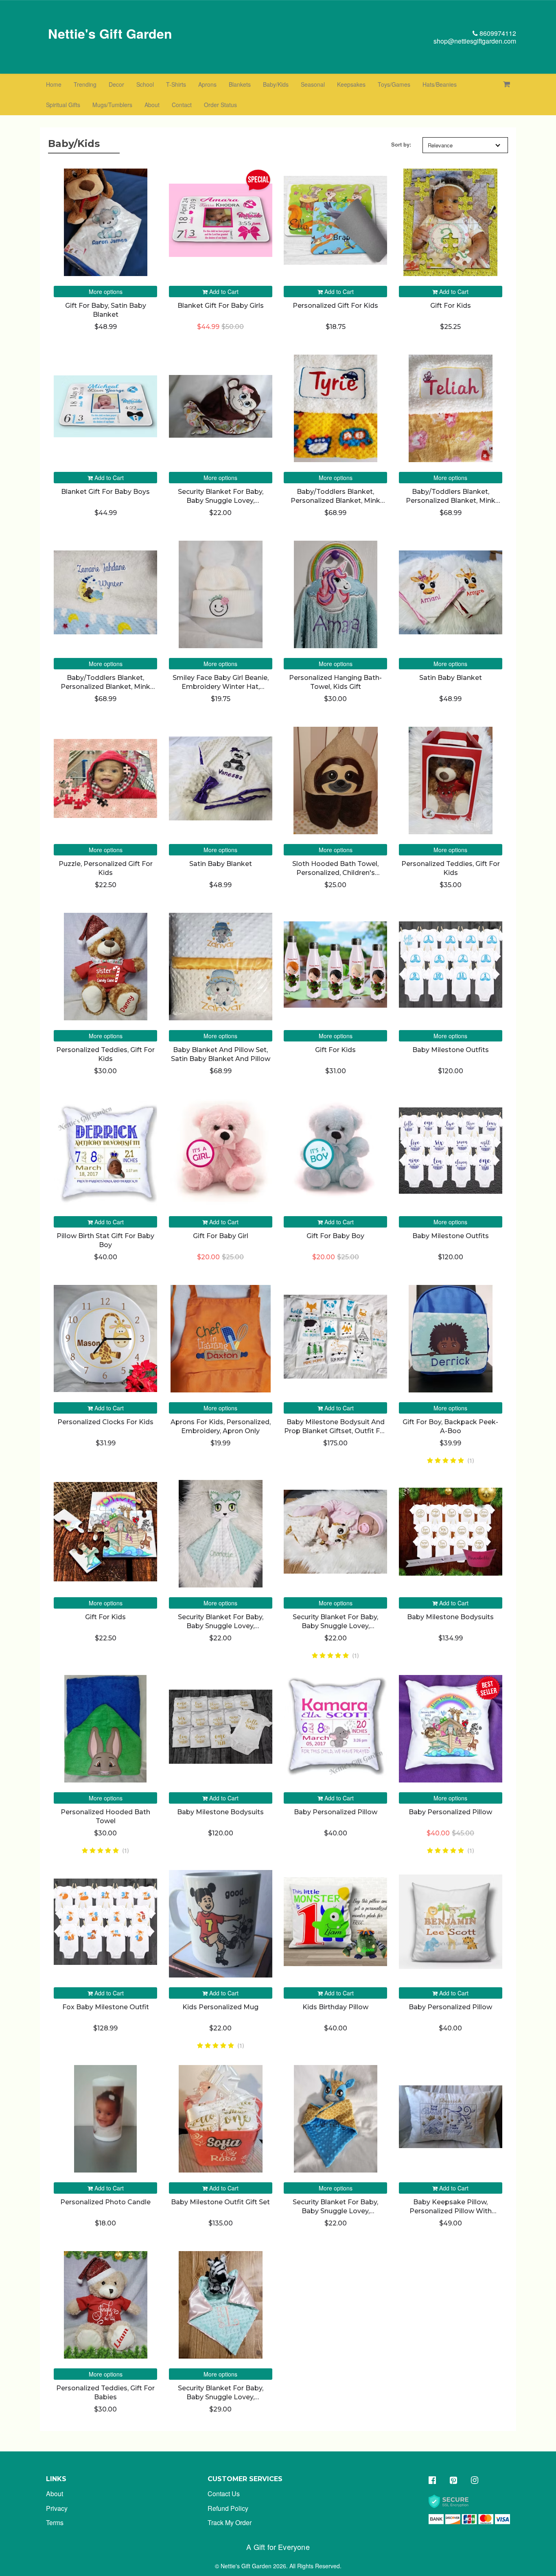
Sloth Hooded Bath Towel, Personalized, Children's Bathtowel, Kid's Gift (335, 873)
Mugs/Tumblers (112, 105)
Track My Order (230, 2522)
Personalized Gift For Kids (335, 306)
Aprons (207, 84)
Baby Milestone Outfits (451, 1050)
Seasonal (313, 84)
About (152, 105)
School (145, 84)
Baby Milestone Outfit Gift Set (220, 2202)
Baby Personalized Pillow (336, 1812)
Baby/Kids (276, 84)
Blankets (240, 84)
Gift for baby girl (221, 1236)
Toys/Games (394, 84)
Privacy (57, 2508)
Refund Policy (228, 2508)
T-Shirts (176, 84)
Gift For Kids (451, 306)
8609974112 (497, 33)
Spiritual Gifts (63, 105)
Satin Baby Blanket (451, 678)
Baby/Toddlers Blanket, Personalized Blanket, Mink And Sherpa (335, 501)
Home (54, 84)
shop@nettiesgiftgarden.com (475, 41)
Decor (116, 84)
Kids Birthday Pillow (335, 2007)
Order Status (220, 105)
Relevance (440, 145)
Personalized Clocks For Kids (105, 1422)
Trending (85, 84)
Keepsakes (351, 84)
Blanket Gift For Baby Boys (105, 492)
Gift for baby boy (335, 1236)
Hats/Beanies (440, 84)
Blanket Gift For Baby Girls (221, 306)
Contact (182, 105)
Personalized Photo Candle (105, 2202)
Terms (55, 2522)
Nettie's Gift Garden (110, 33)
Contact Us (224, 2494)
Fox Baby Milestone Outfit (106, 2007)
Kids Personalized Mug (220, 2007)
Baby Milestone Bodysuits (450, 1617)
